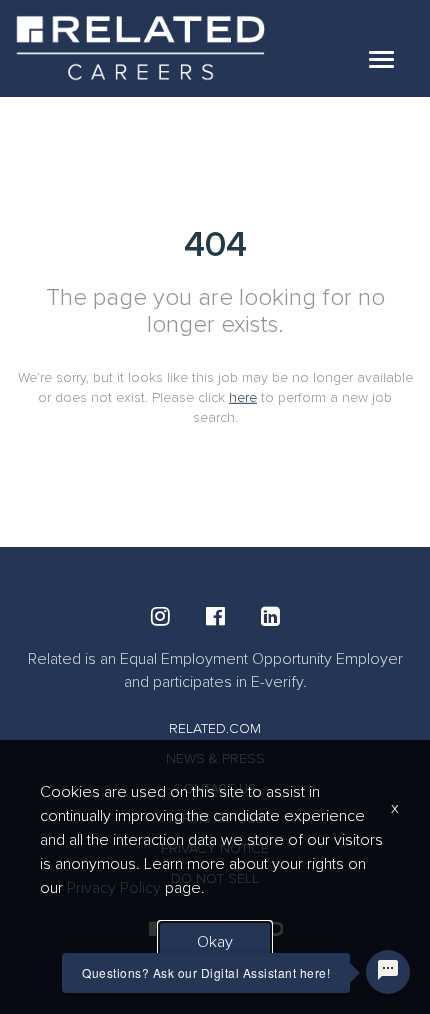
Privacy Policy (114, 888)
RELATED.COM (215, 728)
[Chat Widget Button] (388, 972)
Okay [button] (215, 942)
